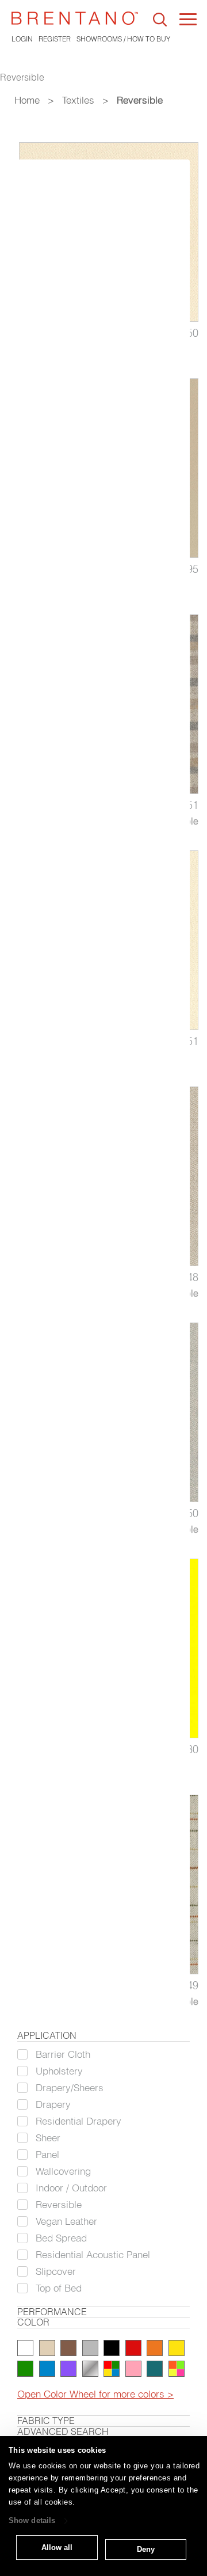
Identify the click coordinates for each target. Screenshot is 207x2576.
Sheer (48, 2138)
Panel (47, 2154)
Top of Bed (59, 2288)
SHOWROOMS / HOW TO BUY (123, 39)
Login (22, 39)
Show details (32, 2521)
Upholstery (59, 2071)
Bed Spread (61, 2238)
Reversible (59, 2204)
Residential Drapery (78, 2121)
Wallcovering (63, 2171)
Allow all (57, 2547)
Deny (146, 2549)
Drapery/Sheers (70, 2087)
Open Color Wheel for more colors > (95, 2394)
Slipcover (56, 2271)
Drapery (53, 2104)
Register (55, 39)
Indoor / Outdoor (71, 2188)
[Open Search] (160, 20)
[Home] (75, 18)
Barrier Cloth (63, 2054)
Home (27, 100)
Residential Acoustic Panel (93, 2254)
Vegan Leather (66, 2221)
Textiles (78, 100)
